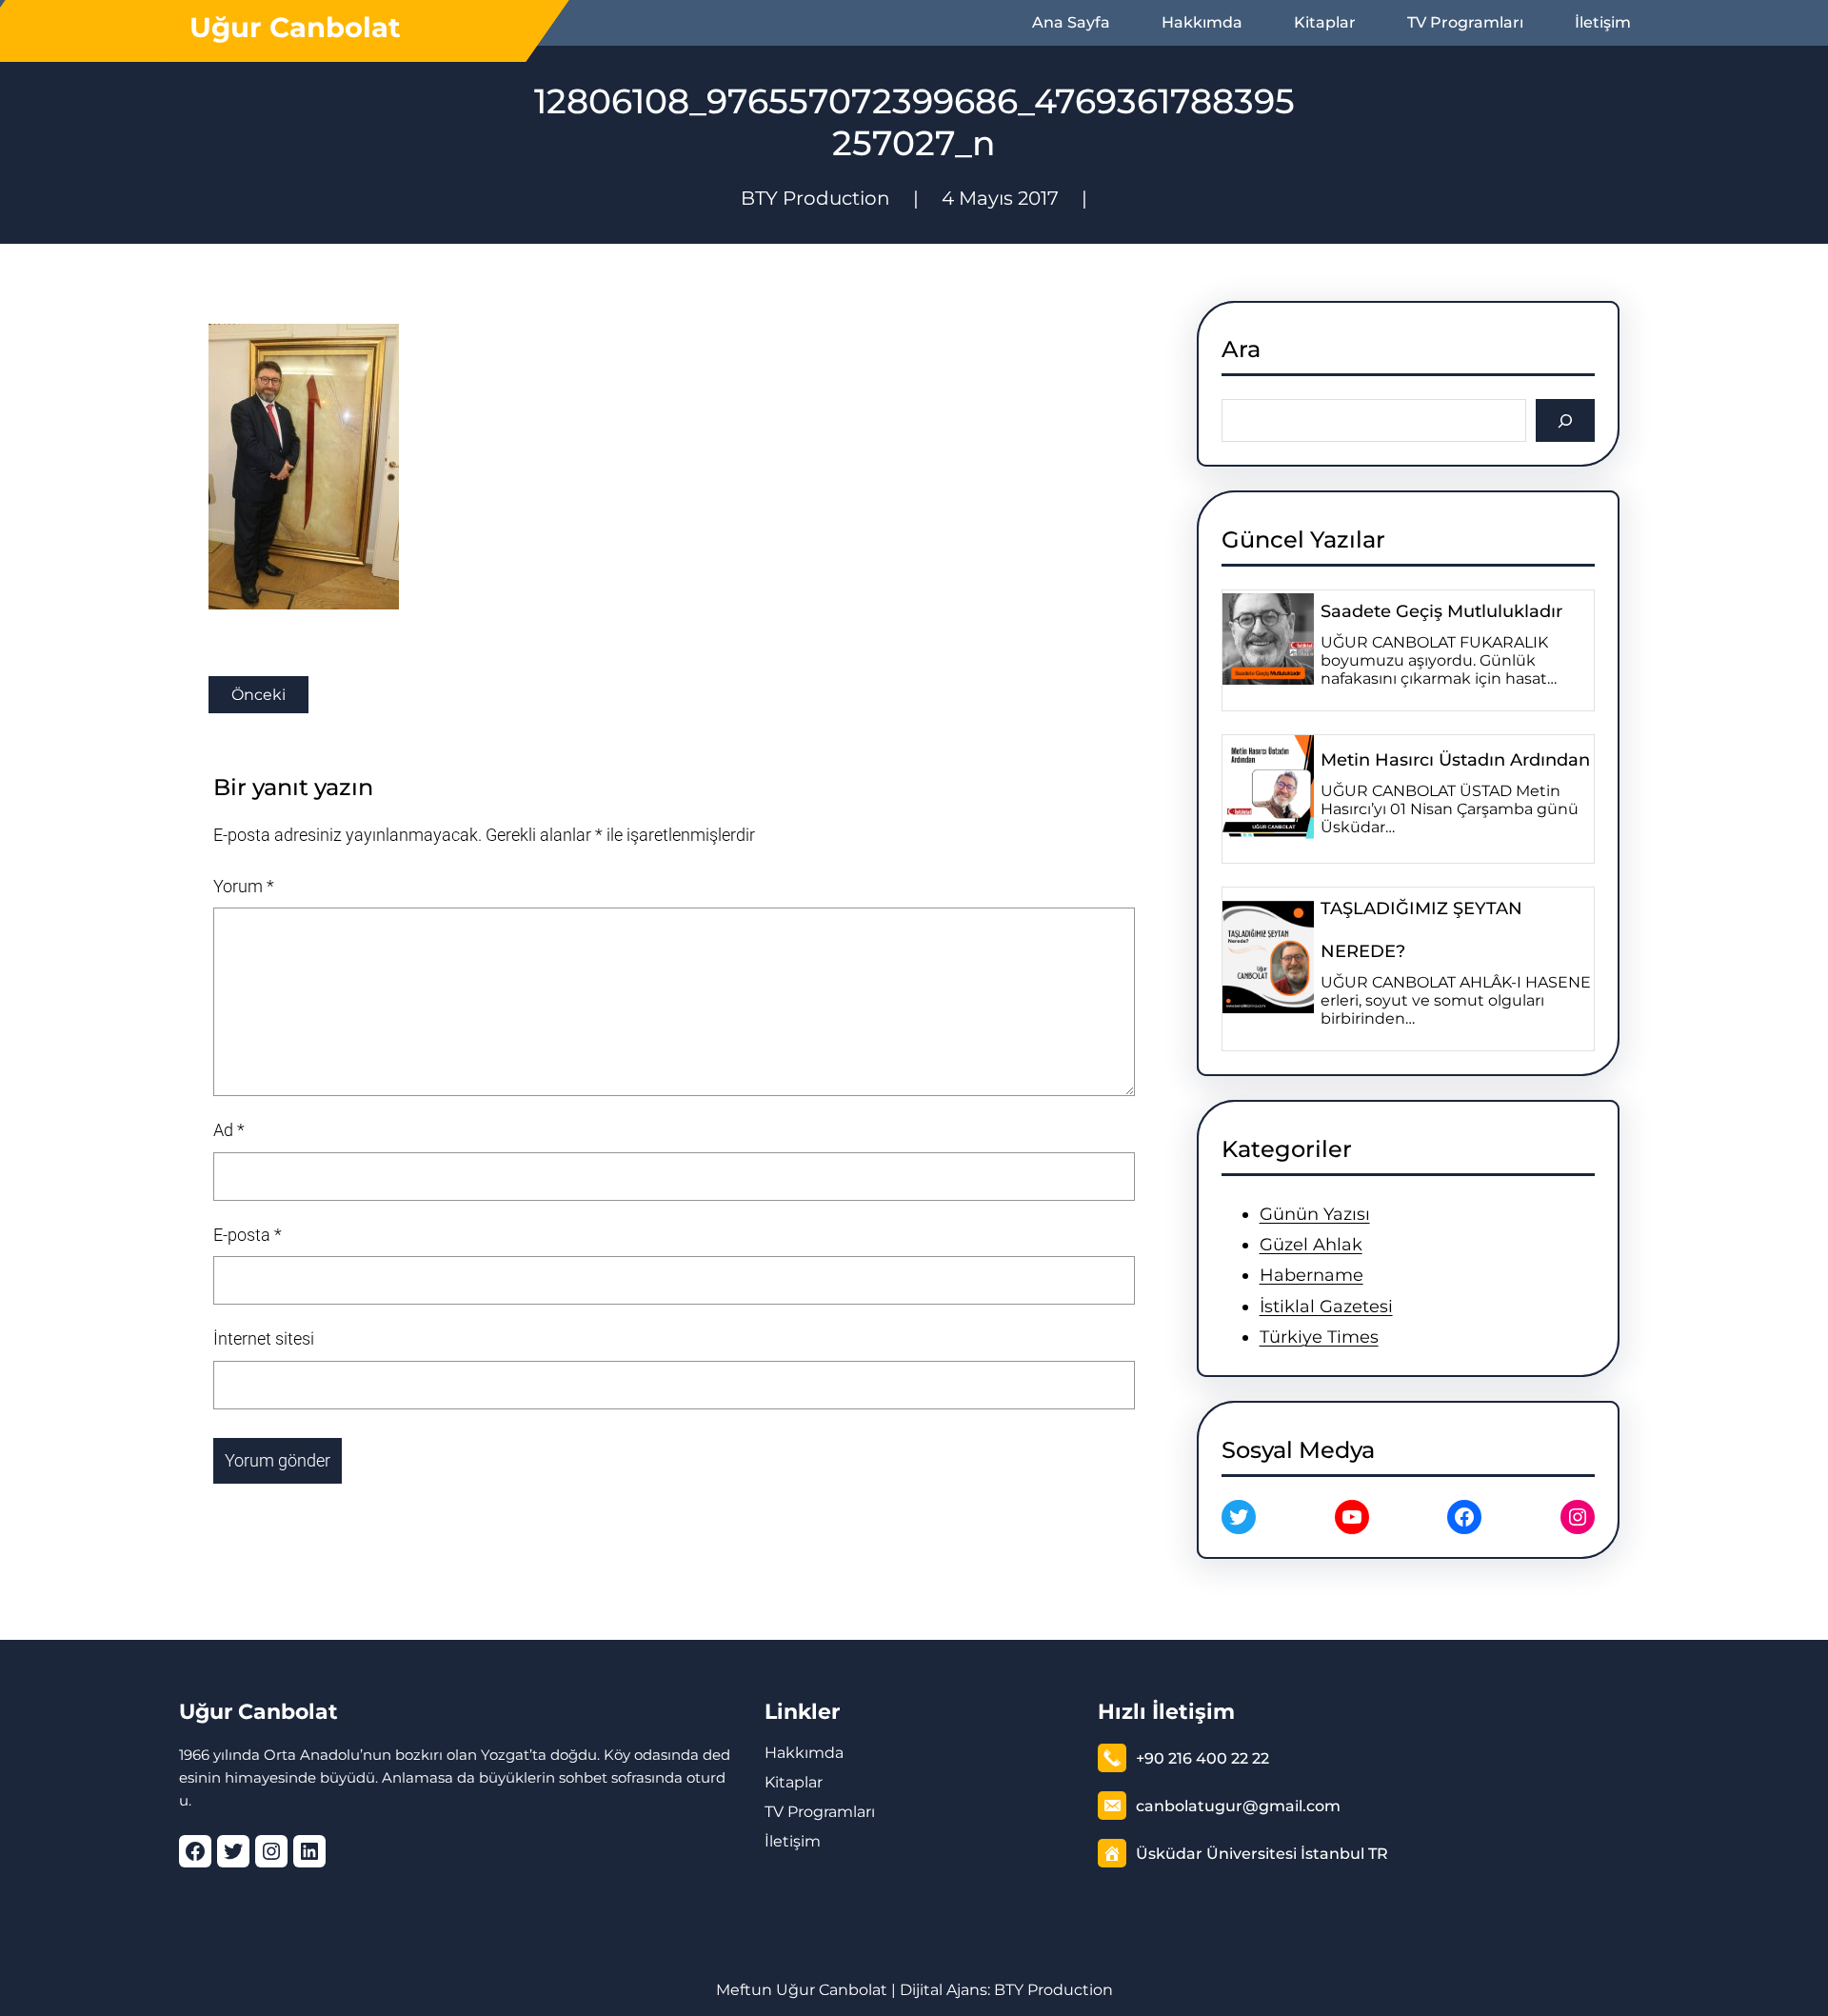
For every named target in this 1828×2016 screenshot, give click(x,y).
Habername (1311, 1275)
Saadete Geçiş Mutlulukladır (1441, 611)
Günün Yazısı (1315, 1214)
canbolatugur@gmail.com (1238, 1806)
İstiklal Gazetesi (1326, 1307)
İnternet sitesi (264, 1338)
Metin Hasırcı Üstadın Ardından (1455, 760)
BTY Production (1053, 1990)
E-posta (248, 1235)
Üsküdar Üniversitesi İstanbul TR (1262, 1854)
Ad (229, 1130)
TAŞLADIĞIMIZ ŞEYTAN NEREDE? (1421, 930)
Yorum (244, 886)
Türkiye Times (1319, 1337)
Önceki (258, 695)
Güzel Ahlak (1311, 1245)
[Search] (1566, 420)
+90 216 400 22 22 (1202, 1758)
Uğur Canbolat (295, 27)
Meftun (744, 1990)
